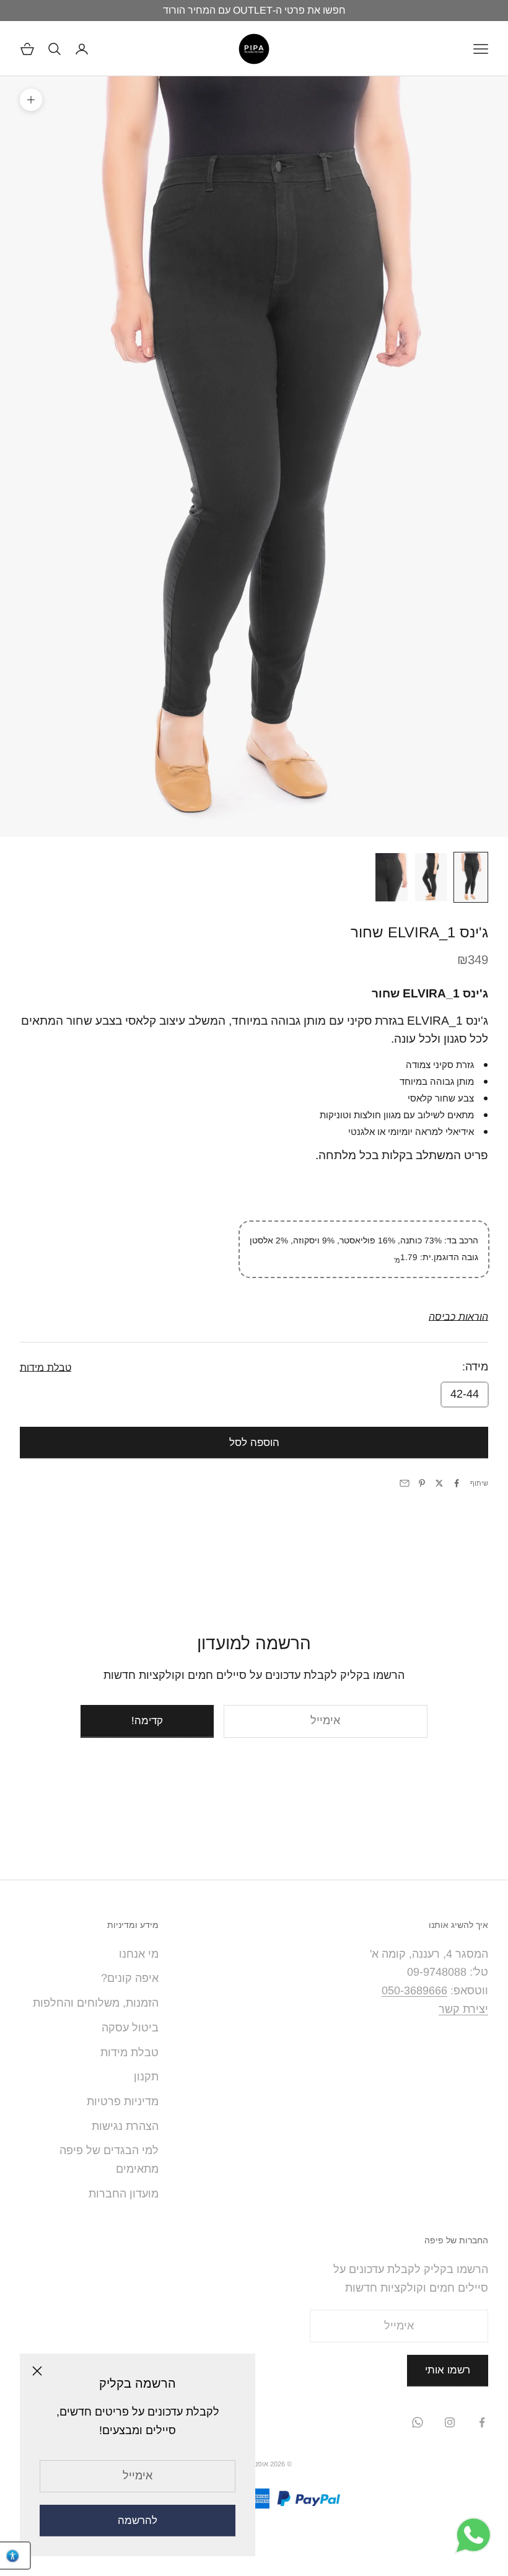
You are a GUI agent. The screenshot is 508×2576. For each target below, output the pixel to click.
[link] (458, 1316)
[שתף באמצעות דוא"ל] (405, 1483)
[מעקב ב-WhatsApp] (418, 2422)
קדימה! (147, 1721)
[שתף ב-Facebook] (457, 1483)
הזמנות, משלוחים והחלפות (96, 2003)
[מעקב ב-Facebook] (482, 2422)
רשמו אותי (448, 2370)
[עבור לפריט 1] (471, 877)
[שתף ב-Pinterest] (422, 1483)
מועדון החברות (124, 2194)
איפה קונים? (130, 1978)
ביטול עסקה (130, 2028)
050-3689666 (414, 1991)
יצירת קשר (463, 2009)
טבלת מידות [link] (46, 1367)
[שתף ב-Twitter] (439, 1483)
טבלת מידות (129, 2052)
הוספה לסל (254, 1443)
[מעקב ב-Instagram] (450, 2422)
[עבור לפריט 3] (392, 877)
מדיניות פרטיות (123, 2101)
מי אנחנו (139, 1954)
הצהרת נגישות (125, 2126)
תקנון (146, 2077)
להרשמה (138, 2521)
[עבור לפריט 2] (431, 877)
